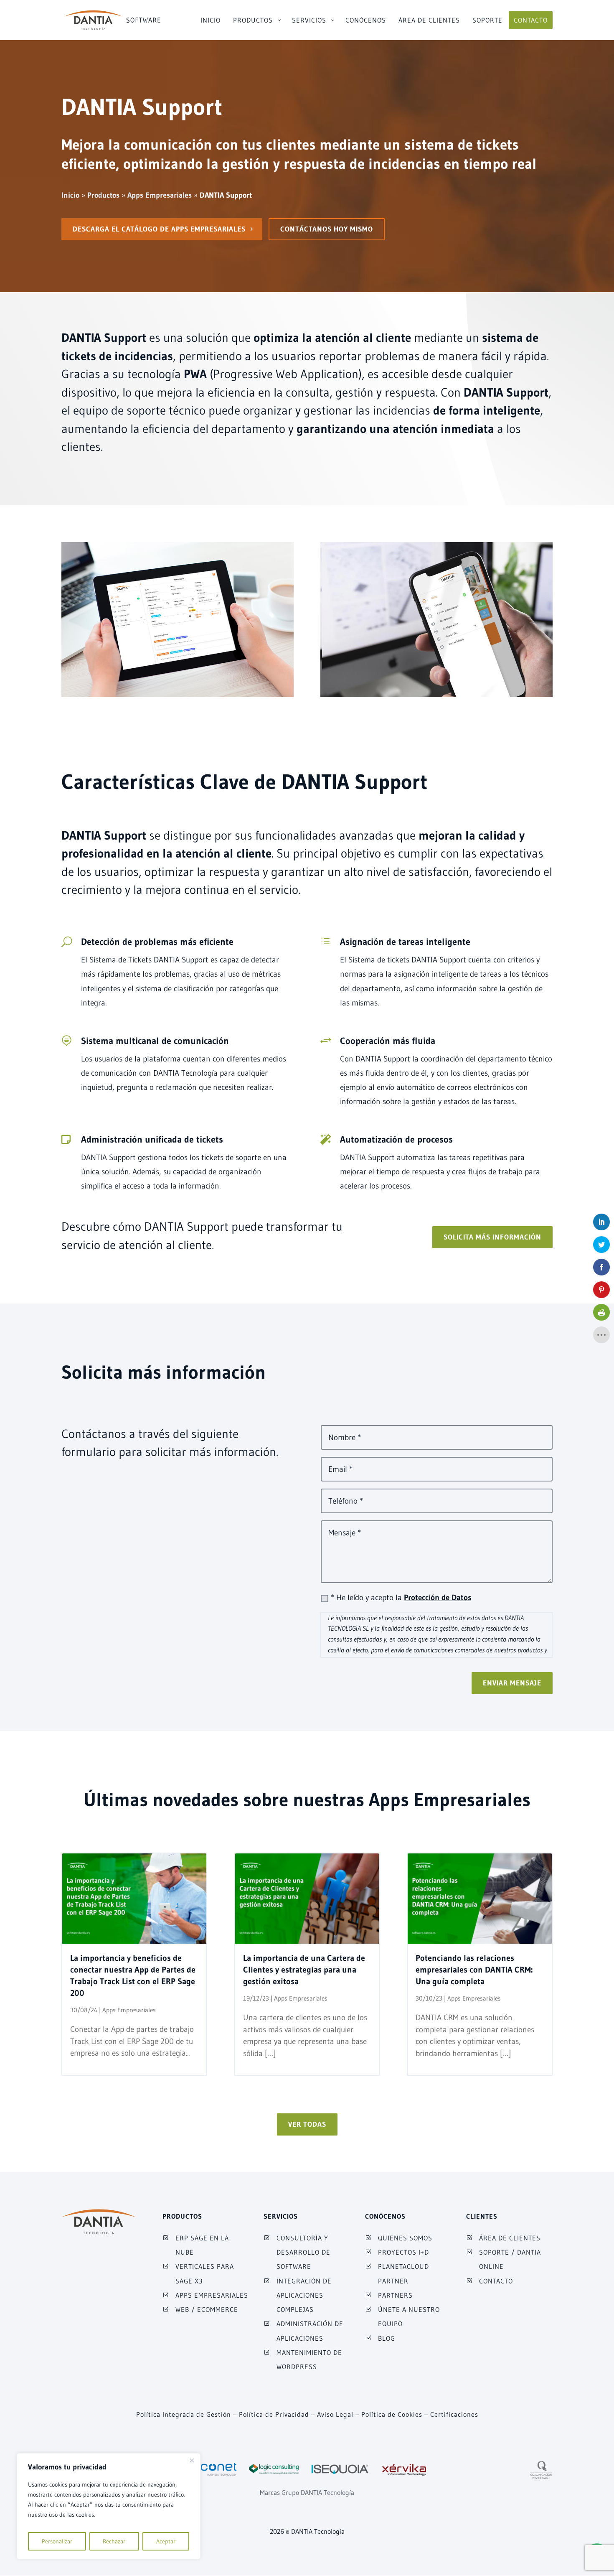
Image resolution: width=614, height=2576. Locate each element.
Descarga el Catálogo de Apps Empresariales (159, 229)
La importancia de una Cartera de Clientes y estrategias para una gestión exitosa (304, 1970)
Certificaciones (454, 2414)
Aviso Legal (335, 2414)
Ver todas (307, 2124)
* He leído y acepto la (401, 1597)
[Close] (192, 2460)
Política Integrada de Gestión (184, 2414)
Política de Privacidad (274, 2414)
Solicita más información (492, 1237)
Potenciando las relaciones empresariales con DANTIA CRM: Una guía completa (474, 1970)
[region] (109, 2506)
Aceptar (166, 2541)
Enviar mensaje (512, 1683)
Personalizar (57, 2541)
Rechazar (114, 2541)
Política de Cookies (392, 2414)
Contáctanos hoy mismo (327, 229)
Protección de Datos (438, 1597)
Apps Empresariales (129, 2010)
